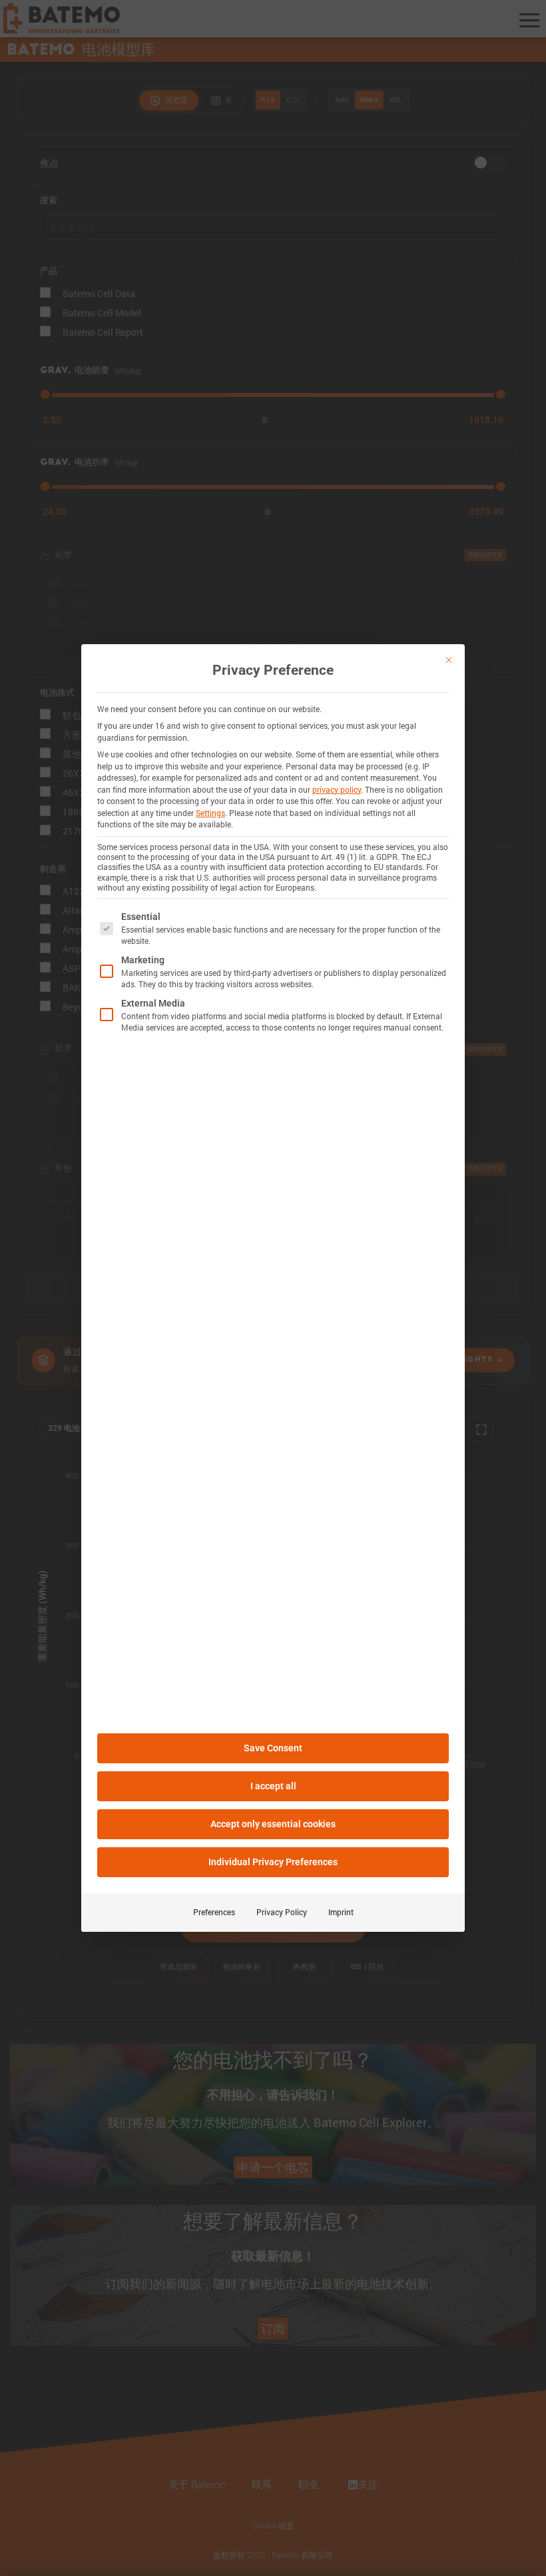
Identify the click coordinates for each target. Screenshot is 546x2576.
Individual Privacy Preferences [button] (273, 1862)
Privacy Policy (282, 1912)
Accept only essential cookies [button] (273, 1824)
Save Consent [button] (273, 1748)
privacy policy (337, 789)
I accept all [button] (273, 1786)
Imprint (341, 1912)
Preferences (214, 1912)
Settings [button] (210, 813)
